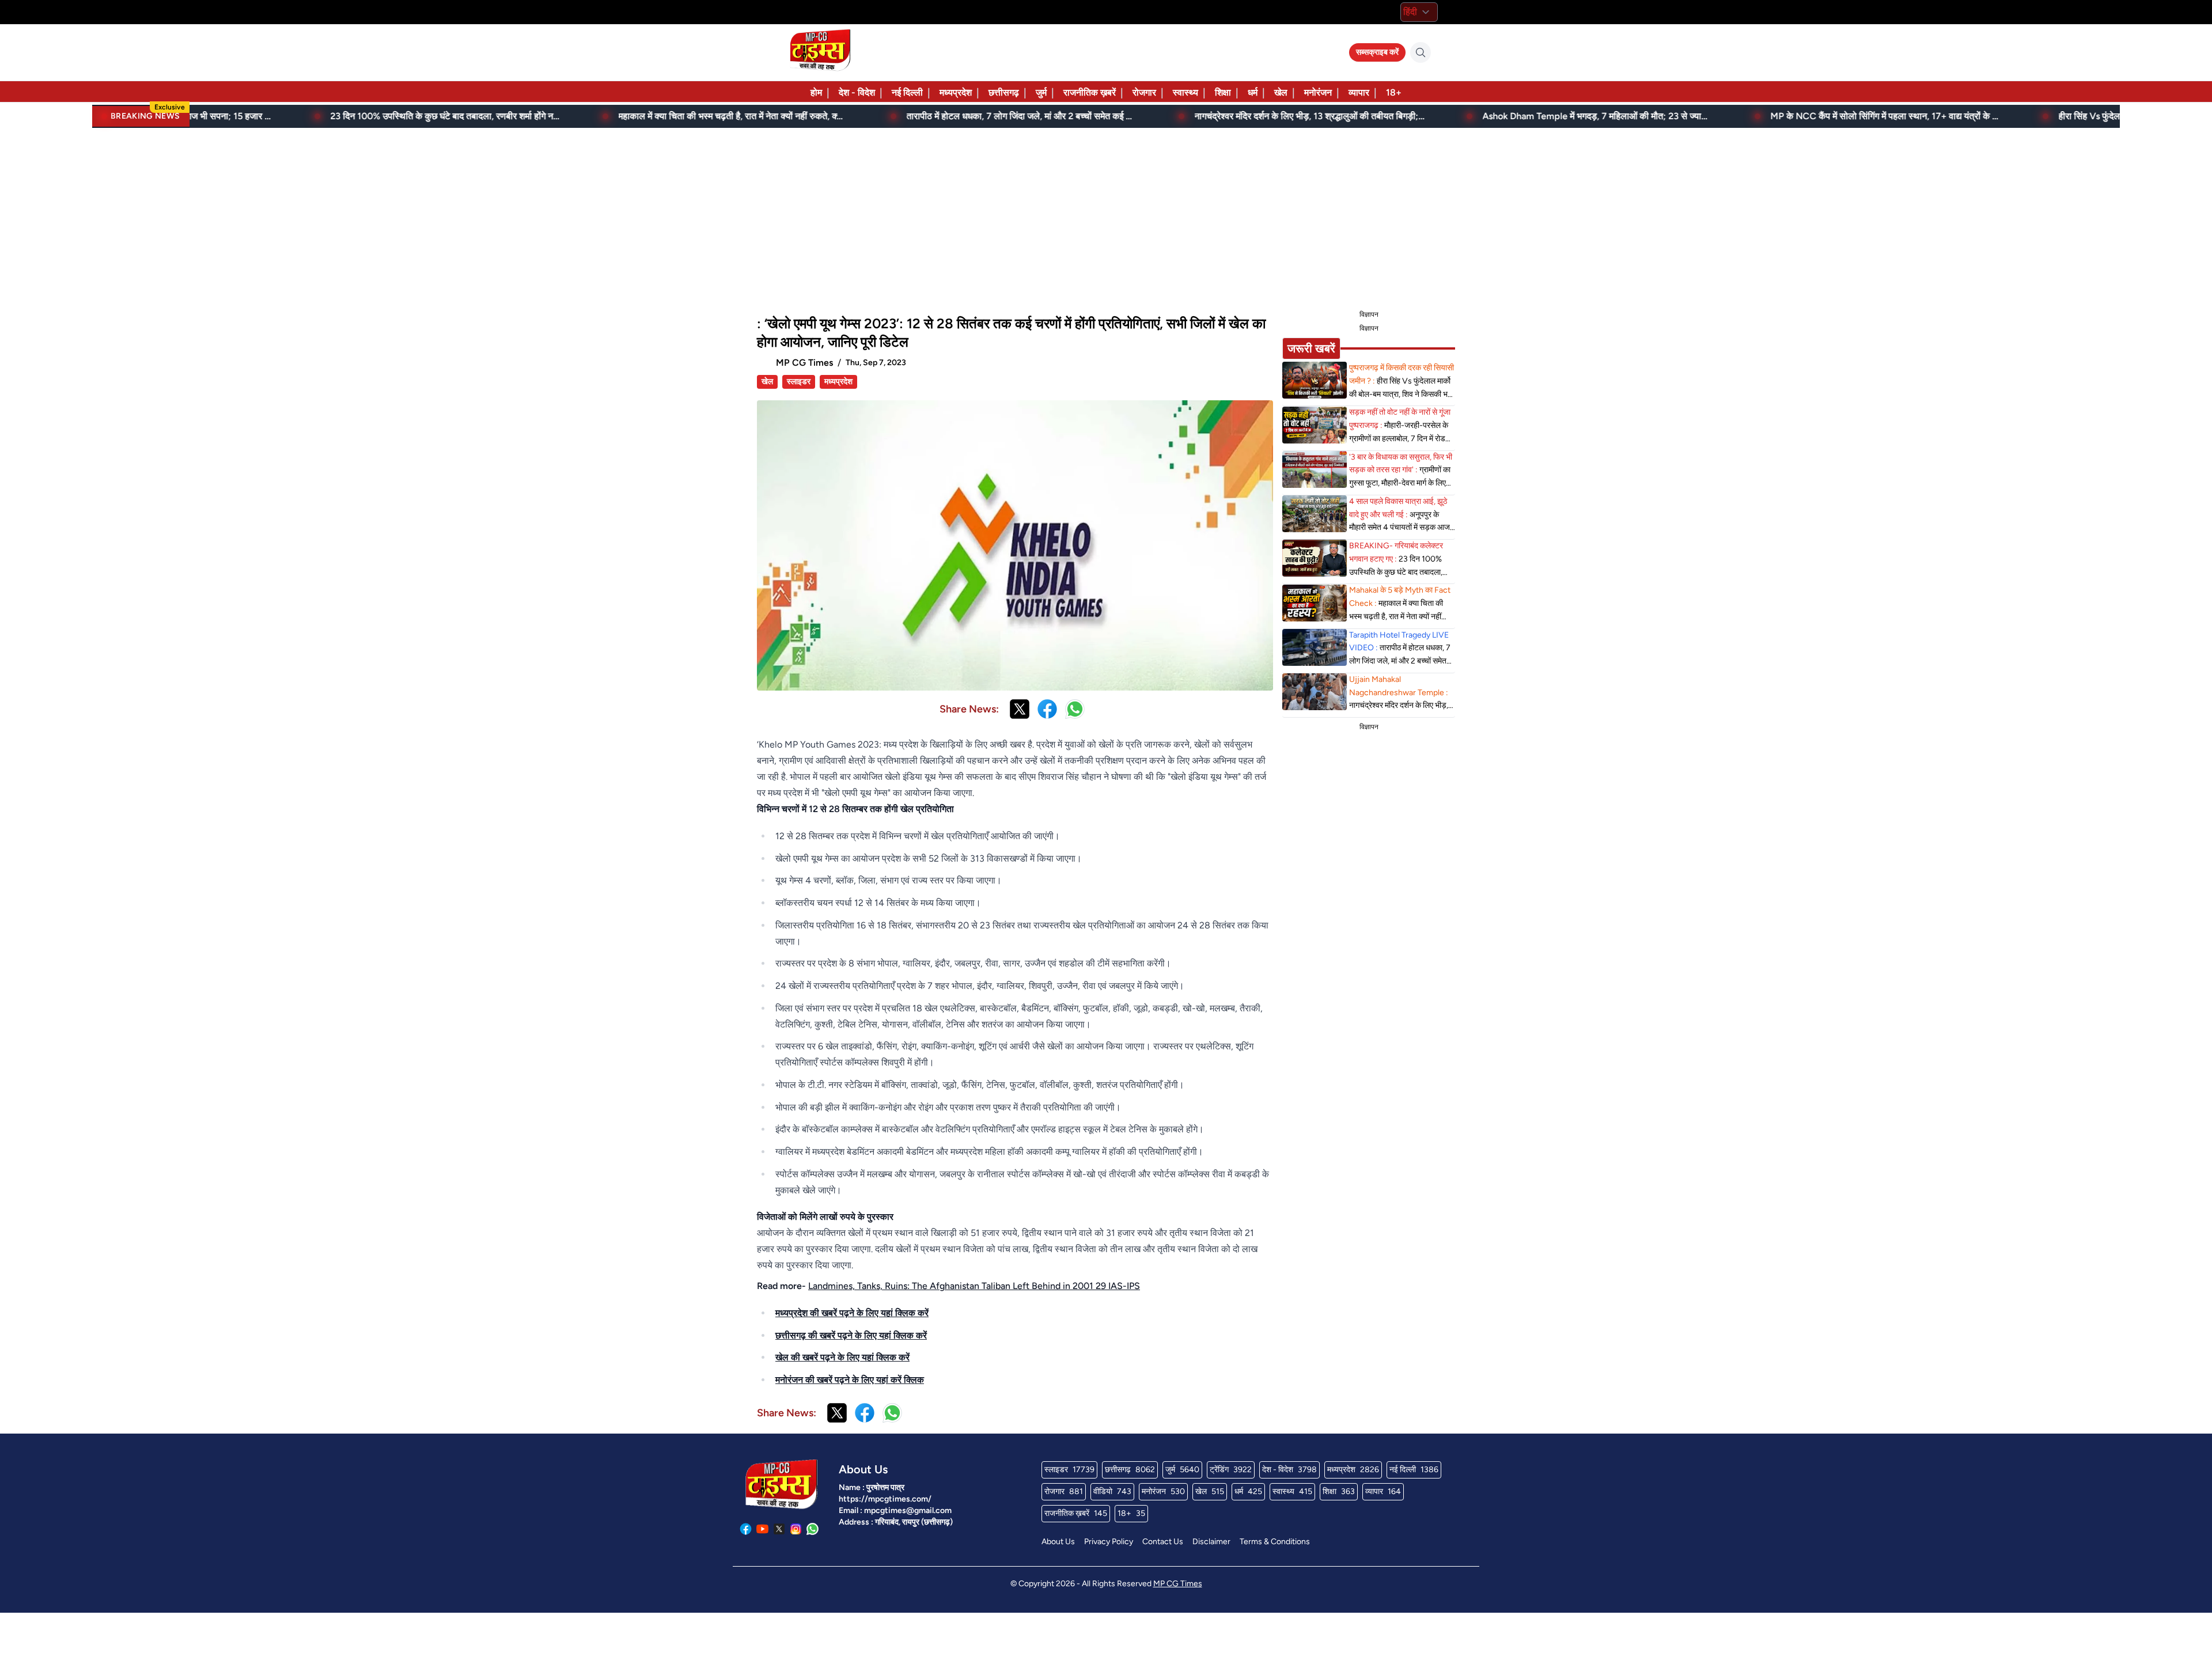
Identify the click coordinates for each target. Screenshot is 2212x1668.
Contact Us (1163, 1542)
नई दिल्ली (907, 92)
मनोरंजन (1318, 92)
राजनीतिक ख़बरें (1090, 92)
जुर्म (1041, 92)
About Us (1058, 1542)
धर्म (1253, 92)
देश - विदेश (857, 92)
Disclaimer (1211, 1542)
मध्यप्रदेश (956, 92)
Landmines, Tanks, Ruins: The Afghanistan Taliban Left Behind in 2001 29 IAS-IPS (974, 1286)
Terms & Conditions (1275, 1542)
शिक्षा (1223, 92)
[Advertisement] (1106, 217)
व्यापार (1359, 92)
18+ (1394, 92)
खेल (1281, 92)
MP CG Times (1178, 1584)
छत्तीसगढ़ (1004, 92)
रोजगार (1144, 92)
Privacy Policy (1109, 1542)
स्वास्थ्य (1185, 92)
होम (816, 92)
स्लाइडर (799, 382)
